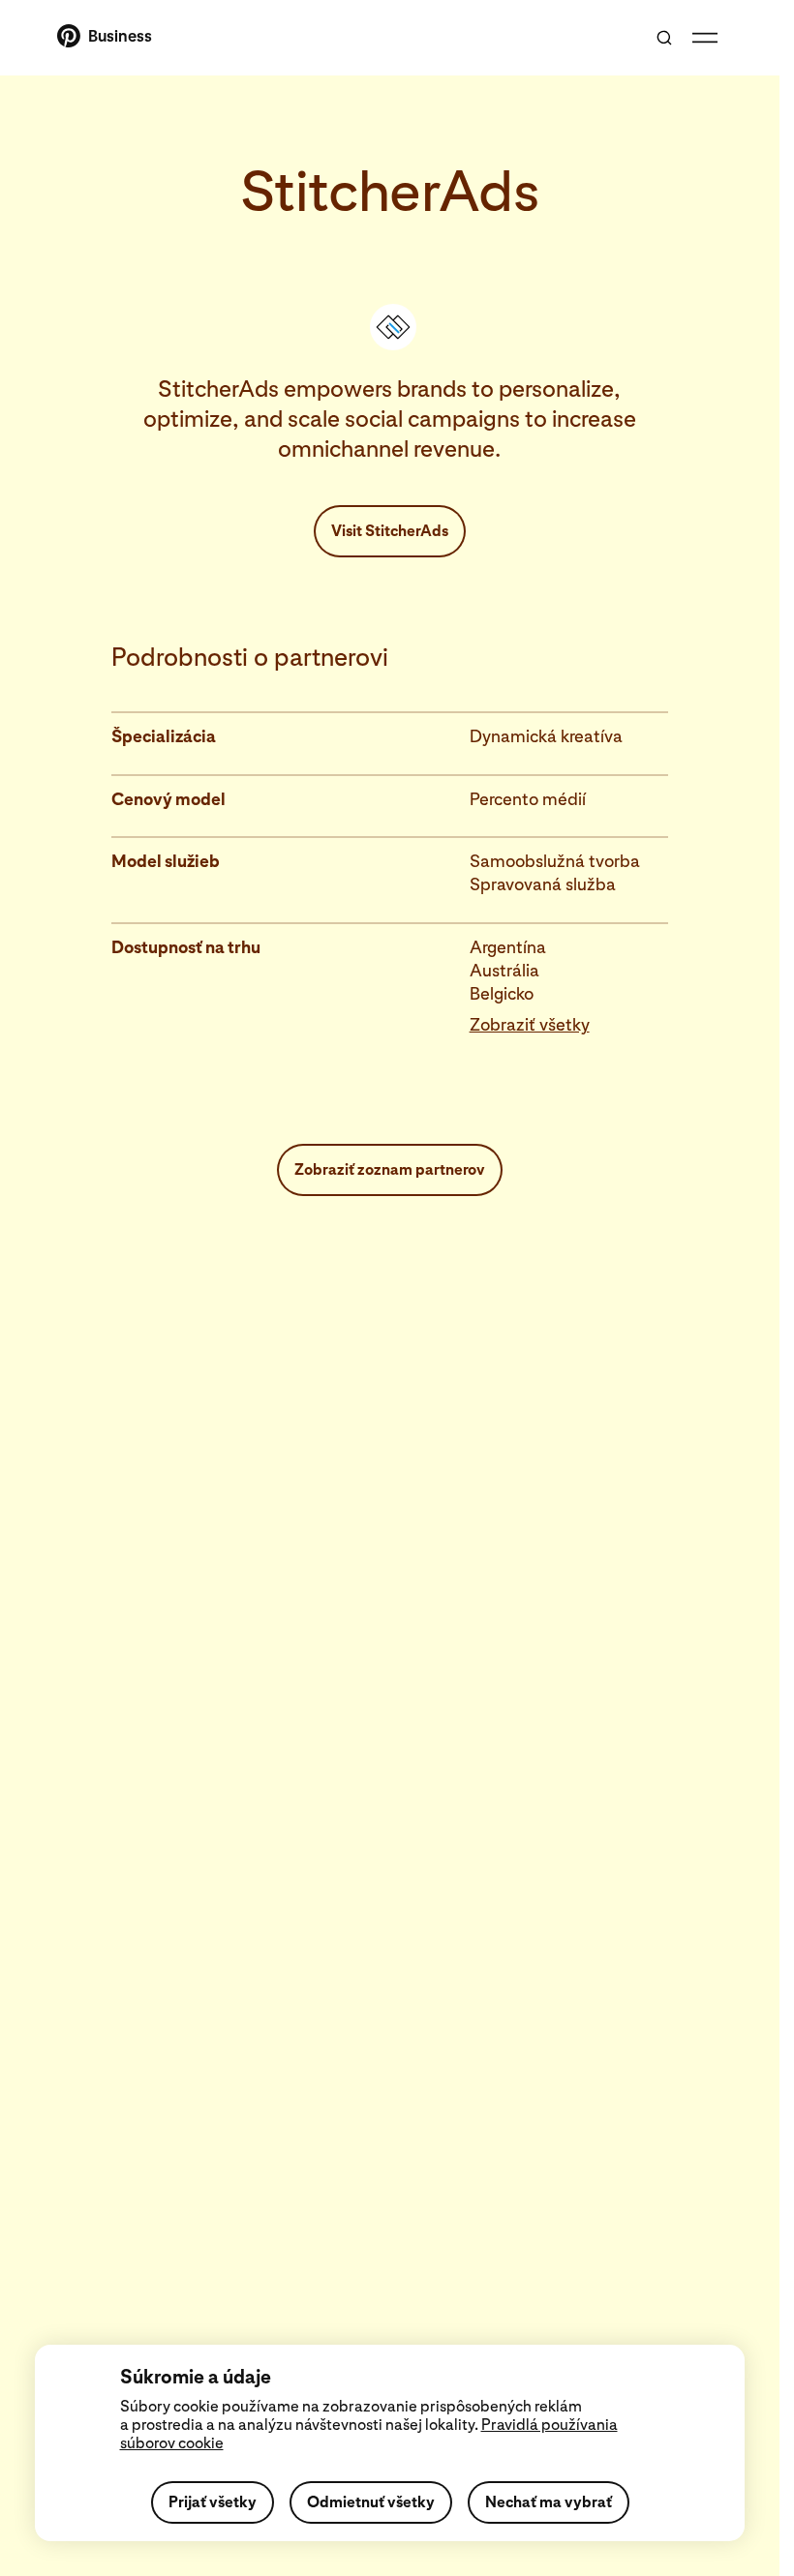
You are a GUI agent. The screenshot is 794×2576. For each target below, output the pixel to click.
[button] (569, 1025)
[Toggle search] (664, 38)
